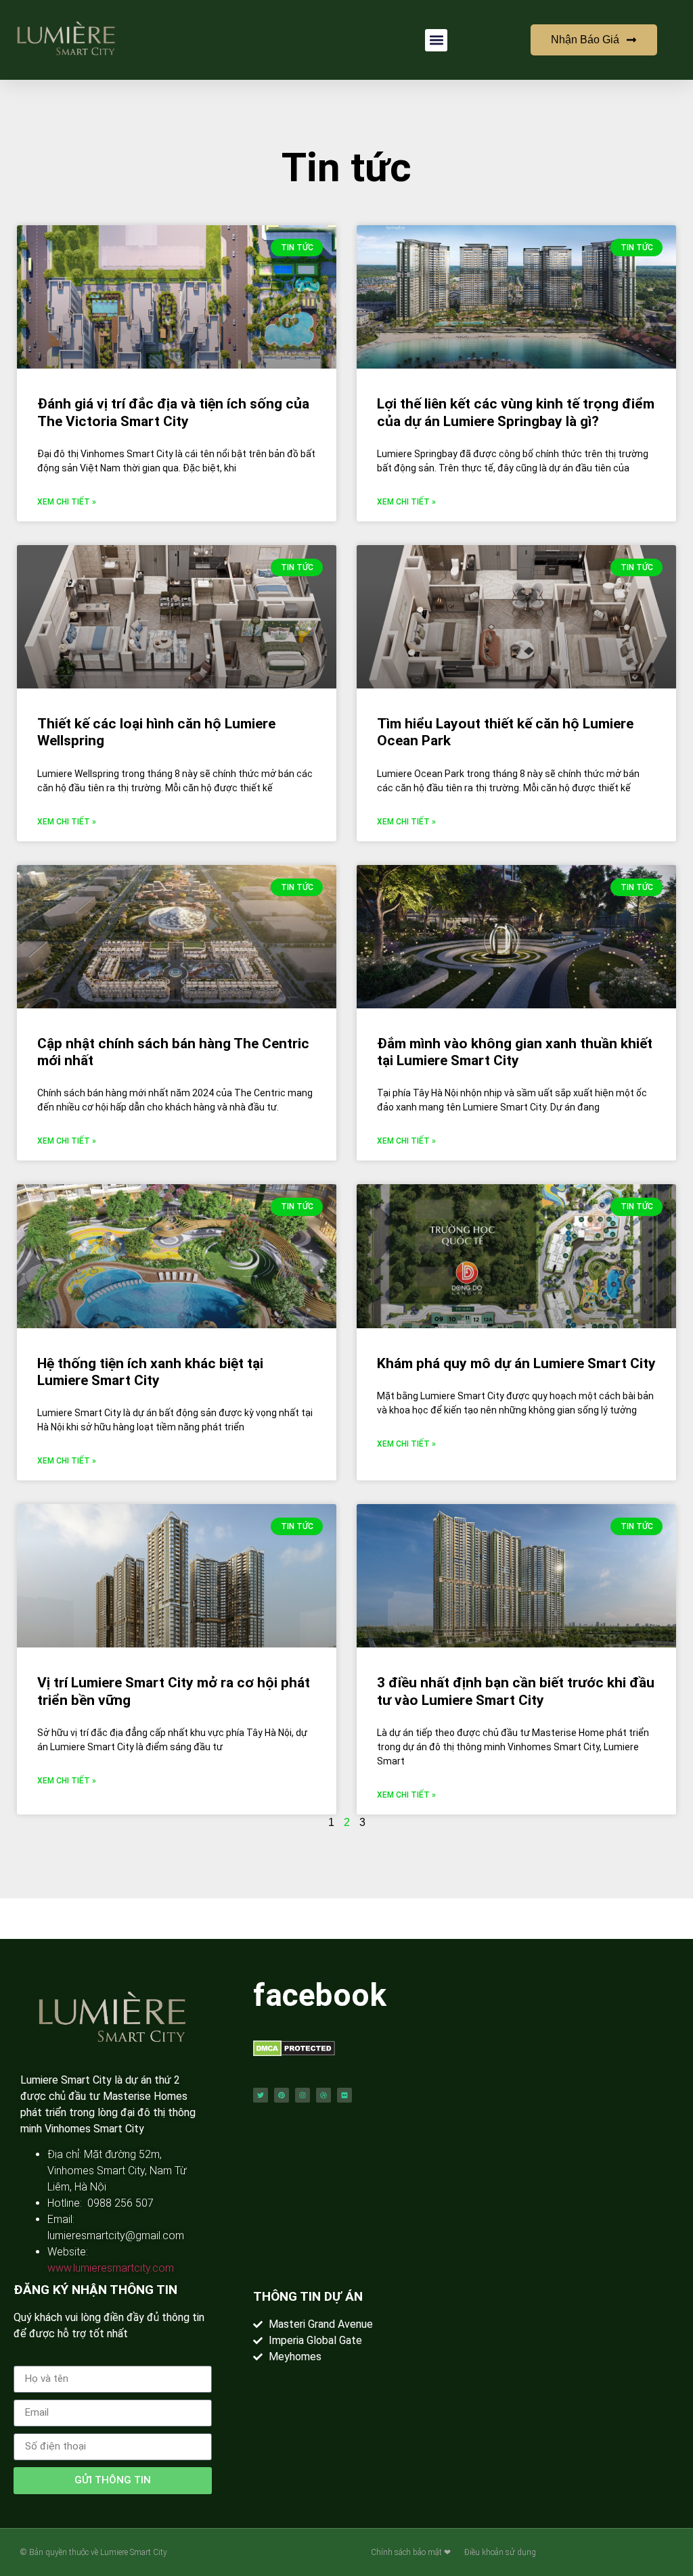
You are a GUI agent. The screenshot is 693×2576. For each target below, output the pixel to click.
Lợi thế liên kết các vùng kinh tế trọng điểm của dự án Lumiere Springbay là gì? (516, 412)
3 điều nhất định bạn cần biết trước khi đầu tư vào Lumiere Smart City (516, 1691)
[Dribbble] (323, 2095)
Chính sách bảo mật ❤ (411, 2552)
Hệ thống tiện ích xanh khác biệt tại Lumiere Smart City (150, 1372)
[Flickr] (344, 2095)
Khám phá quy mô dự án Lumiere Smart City (516, 1363)
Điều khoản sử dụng (500, 2552)
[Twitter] (261, 2095)
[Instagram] (303, 2095)
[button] (436, 40)
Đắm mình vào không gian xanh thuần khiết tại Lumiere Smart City (515, 1052)
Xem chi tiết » (67, 502)
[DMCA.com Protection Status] (294, 2053)
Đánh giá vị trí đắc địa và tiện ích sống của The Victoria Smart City (173, 412)
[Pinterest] (282, 2095)
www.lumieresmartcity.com (111, 2268)
